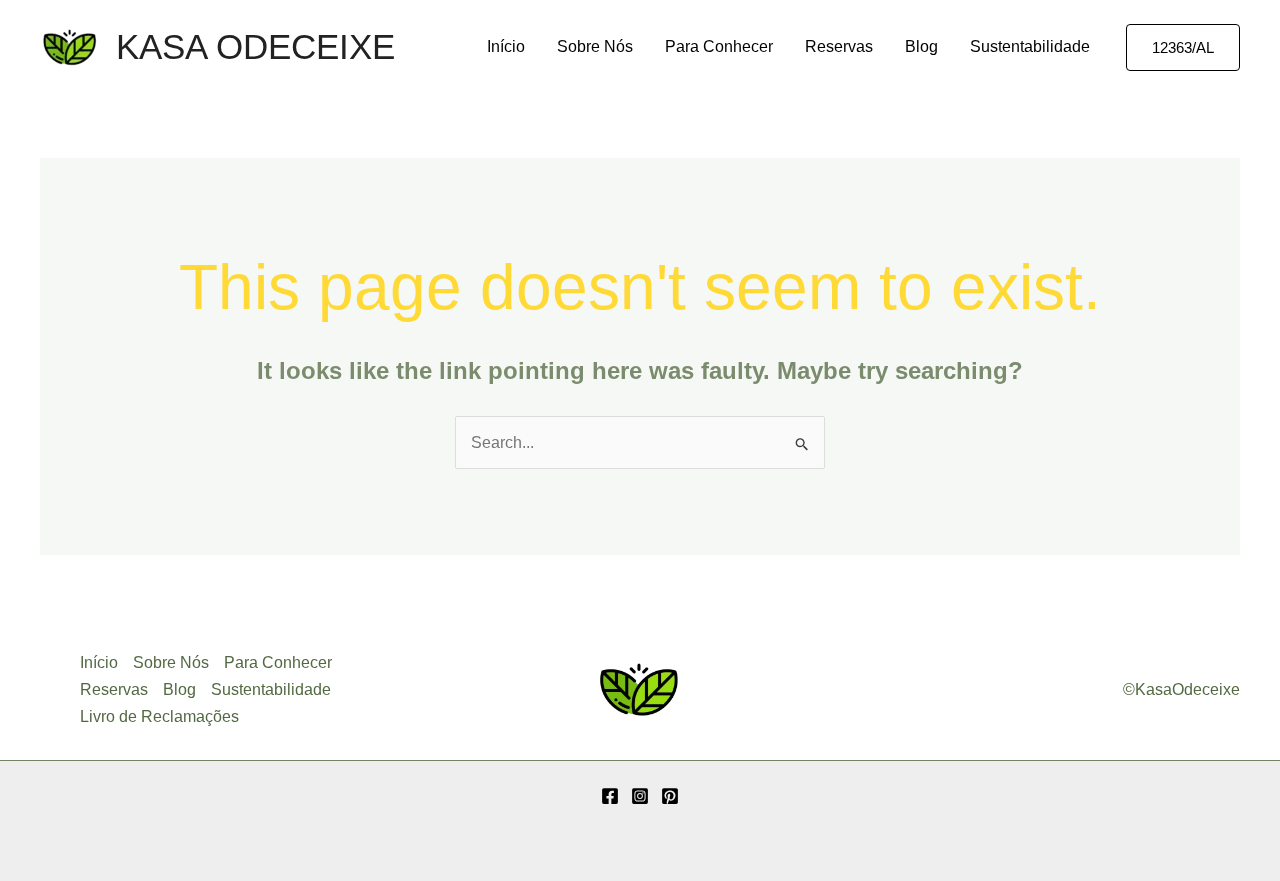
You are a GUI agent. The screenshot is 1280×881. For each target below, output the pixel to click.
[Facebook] (610, 796)
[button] (1183, 47)
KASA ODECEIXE (255, 46)
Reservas (839, 46)
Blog (921, 46)
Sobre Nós (595, 46)
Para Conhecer (719, 46)
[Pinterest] (670, 796)
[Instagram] (640, 796)
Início (506, 46)
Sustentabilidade (1030, 46)
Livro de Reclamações (159, 716)
